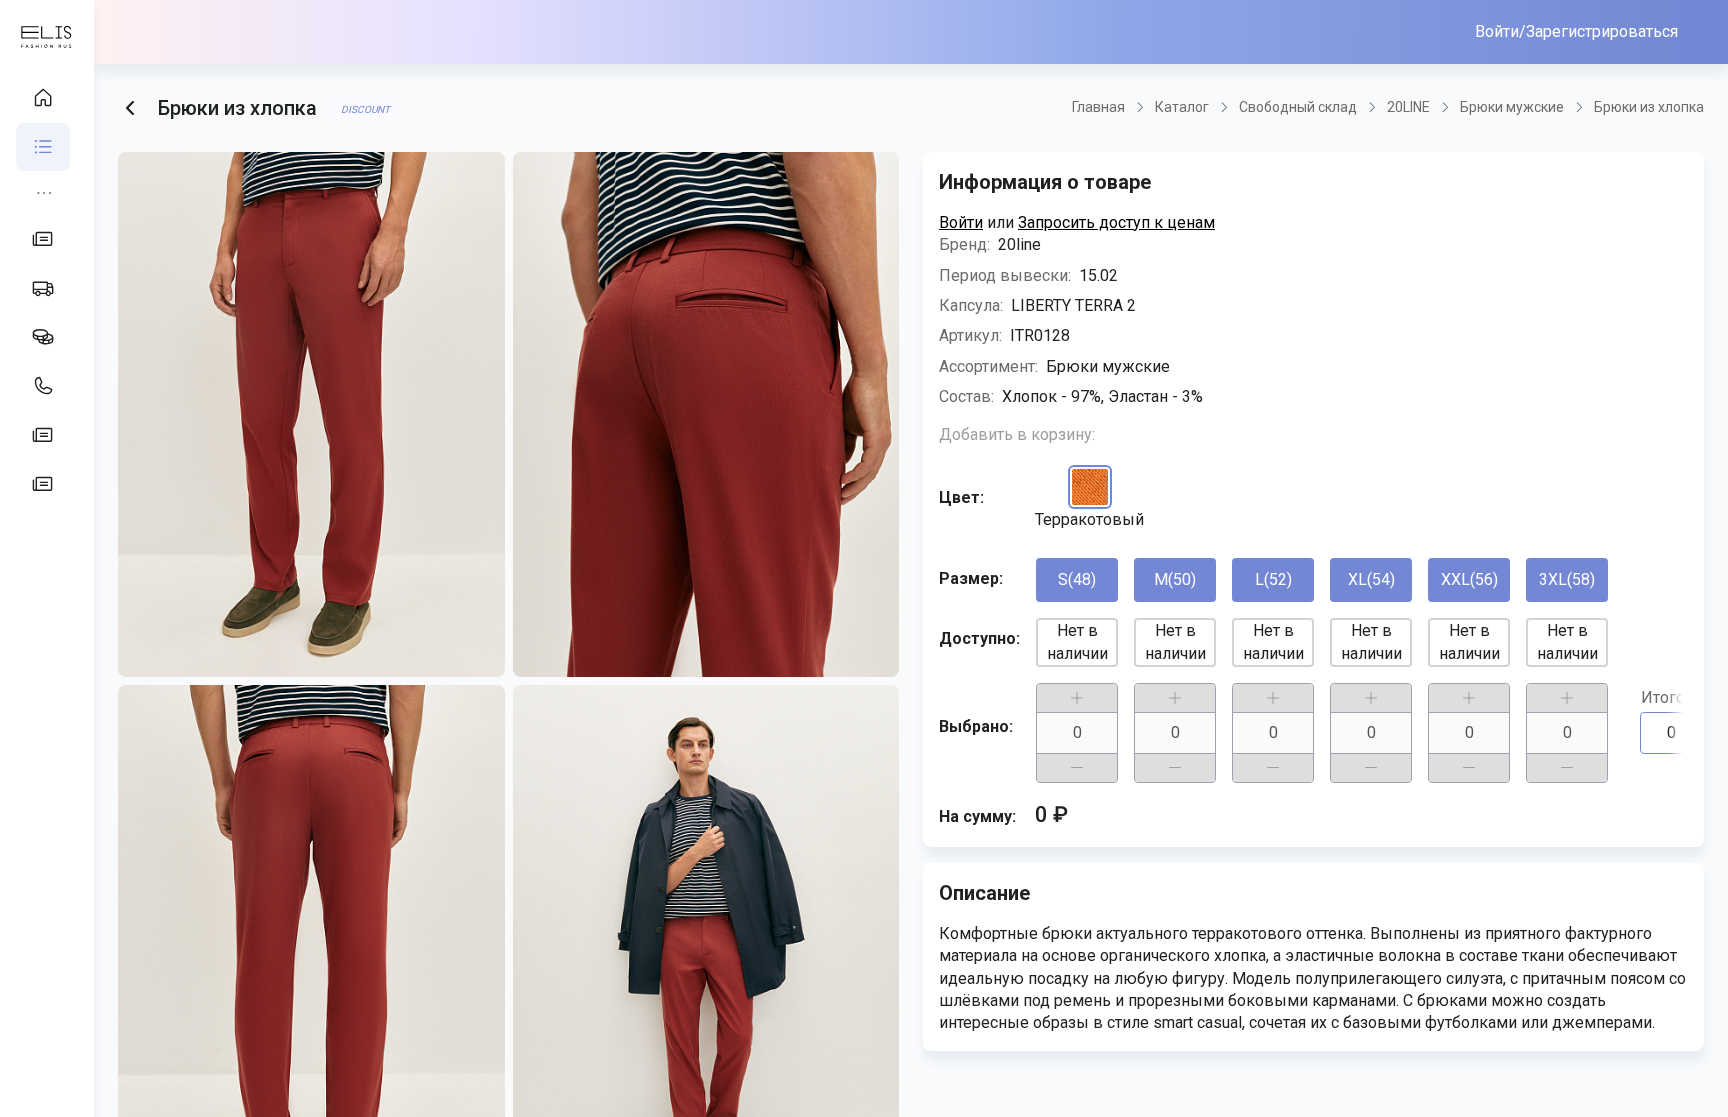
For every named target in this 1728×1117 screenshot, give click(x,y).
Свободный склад (1298, 107)
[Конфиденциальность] (43, 435)
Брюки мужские (1512, 107)
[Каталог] (43, 147)
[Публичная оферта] (43, 484)
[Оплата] (43, 337)
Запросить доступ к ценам (1116, 222)
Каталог (1182, 107)
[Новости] (43, 239)
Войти (961, 222)
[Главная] (43, 98)
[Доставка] (43, 288)
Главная (1098, 107)
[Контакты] (43, 386)
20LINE (1408, 107)
